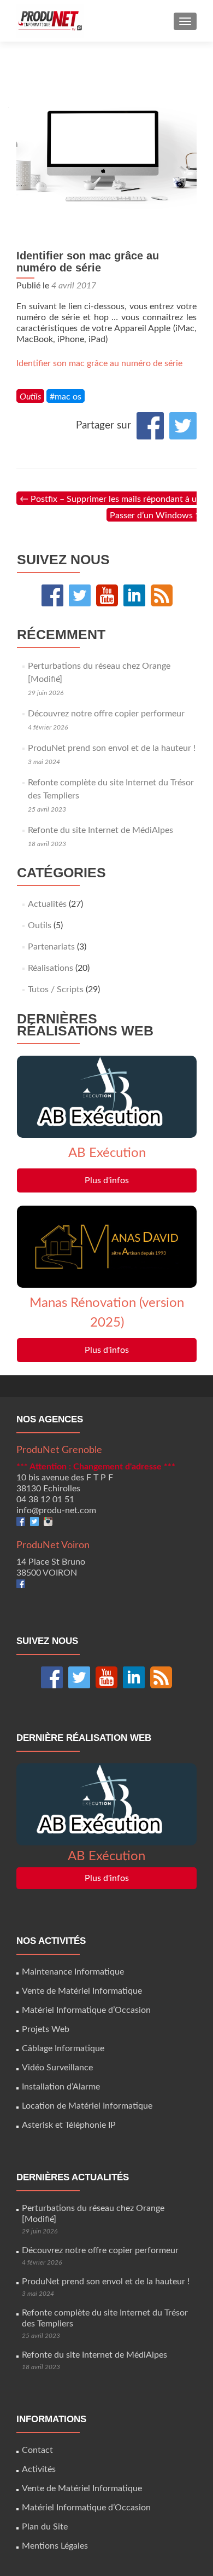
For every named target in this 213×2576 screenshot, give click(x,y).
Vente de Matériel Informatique (82, 1991)
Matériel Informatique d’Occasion (86, 2010)
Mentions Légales (55, 2546)
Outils (30, 397)
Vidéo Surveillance (57, 2068)
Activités (39, 2469)
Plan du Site (45, 2527)
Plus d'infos (107, 1180)
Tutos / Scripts (56, 989)
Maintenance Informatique (73, 1972)
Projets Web (46, 2029)
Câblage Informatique (63, 2048)
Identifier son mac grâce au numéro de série (99, 363)
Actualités (47, 904)
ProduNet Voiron (53, 1545)
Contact (37, 2450)
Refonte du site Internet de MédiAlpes (100, 830)
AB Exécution (107, 1153)
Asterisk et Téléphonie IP (69, 2125)
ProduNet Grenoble (59, 1450)
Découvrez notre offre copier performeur (106, 714)
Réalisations (51, 968)
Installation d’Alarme (61, 2087)
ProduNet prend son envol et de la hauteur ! (112, 748)
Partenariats (51, 947)
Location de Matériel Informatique (87, 2106)
